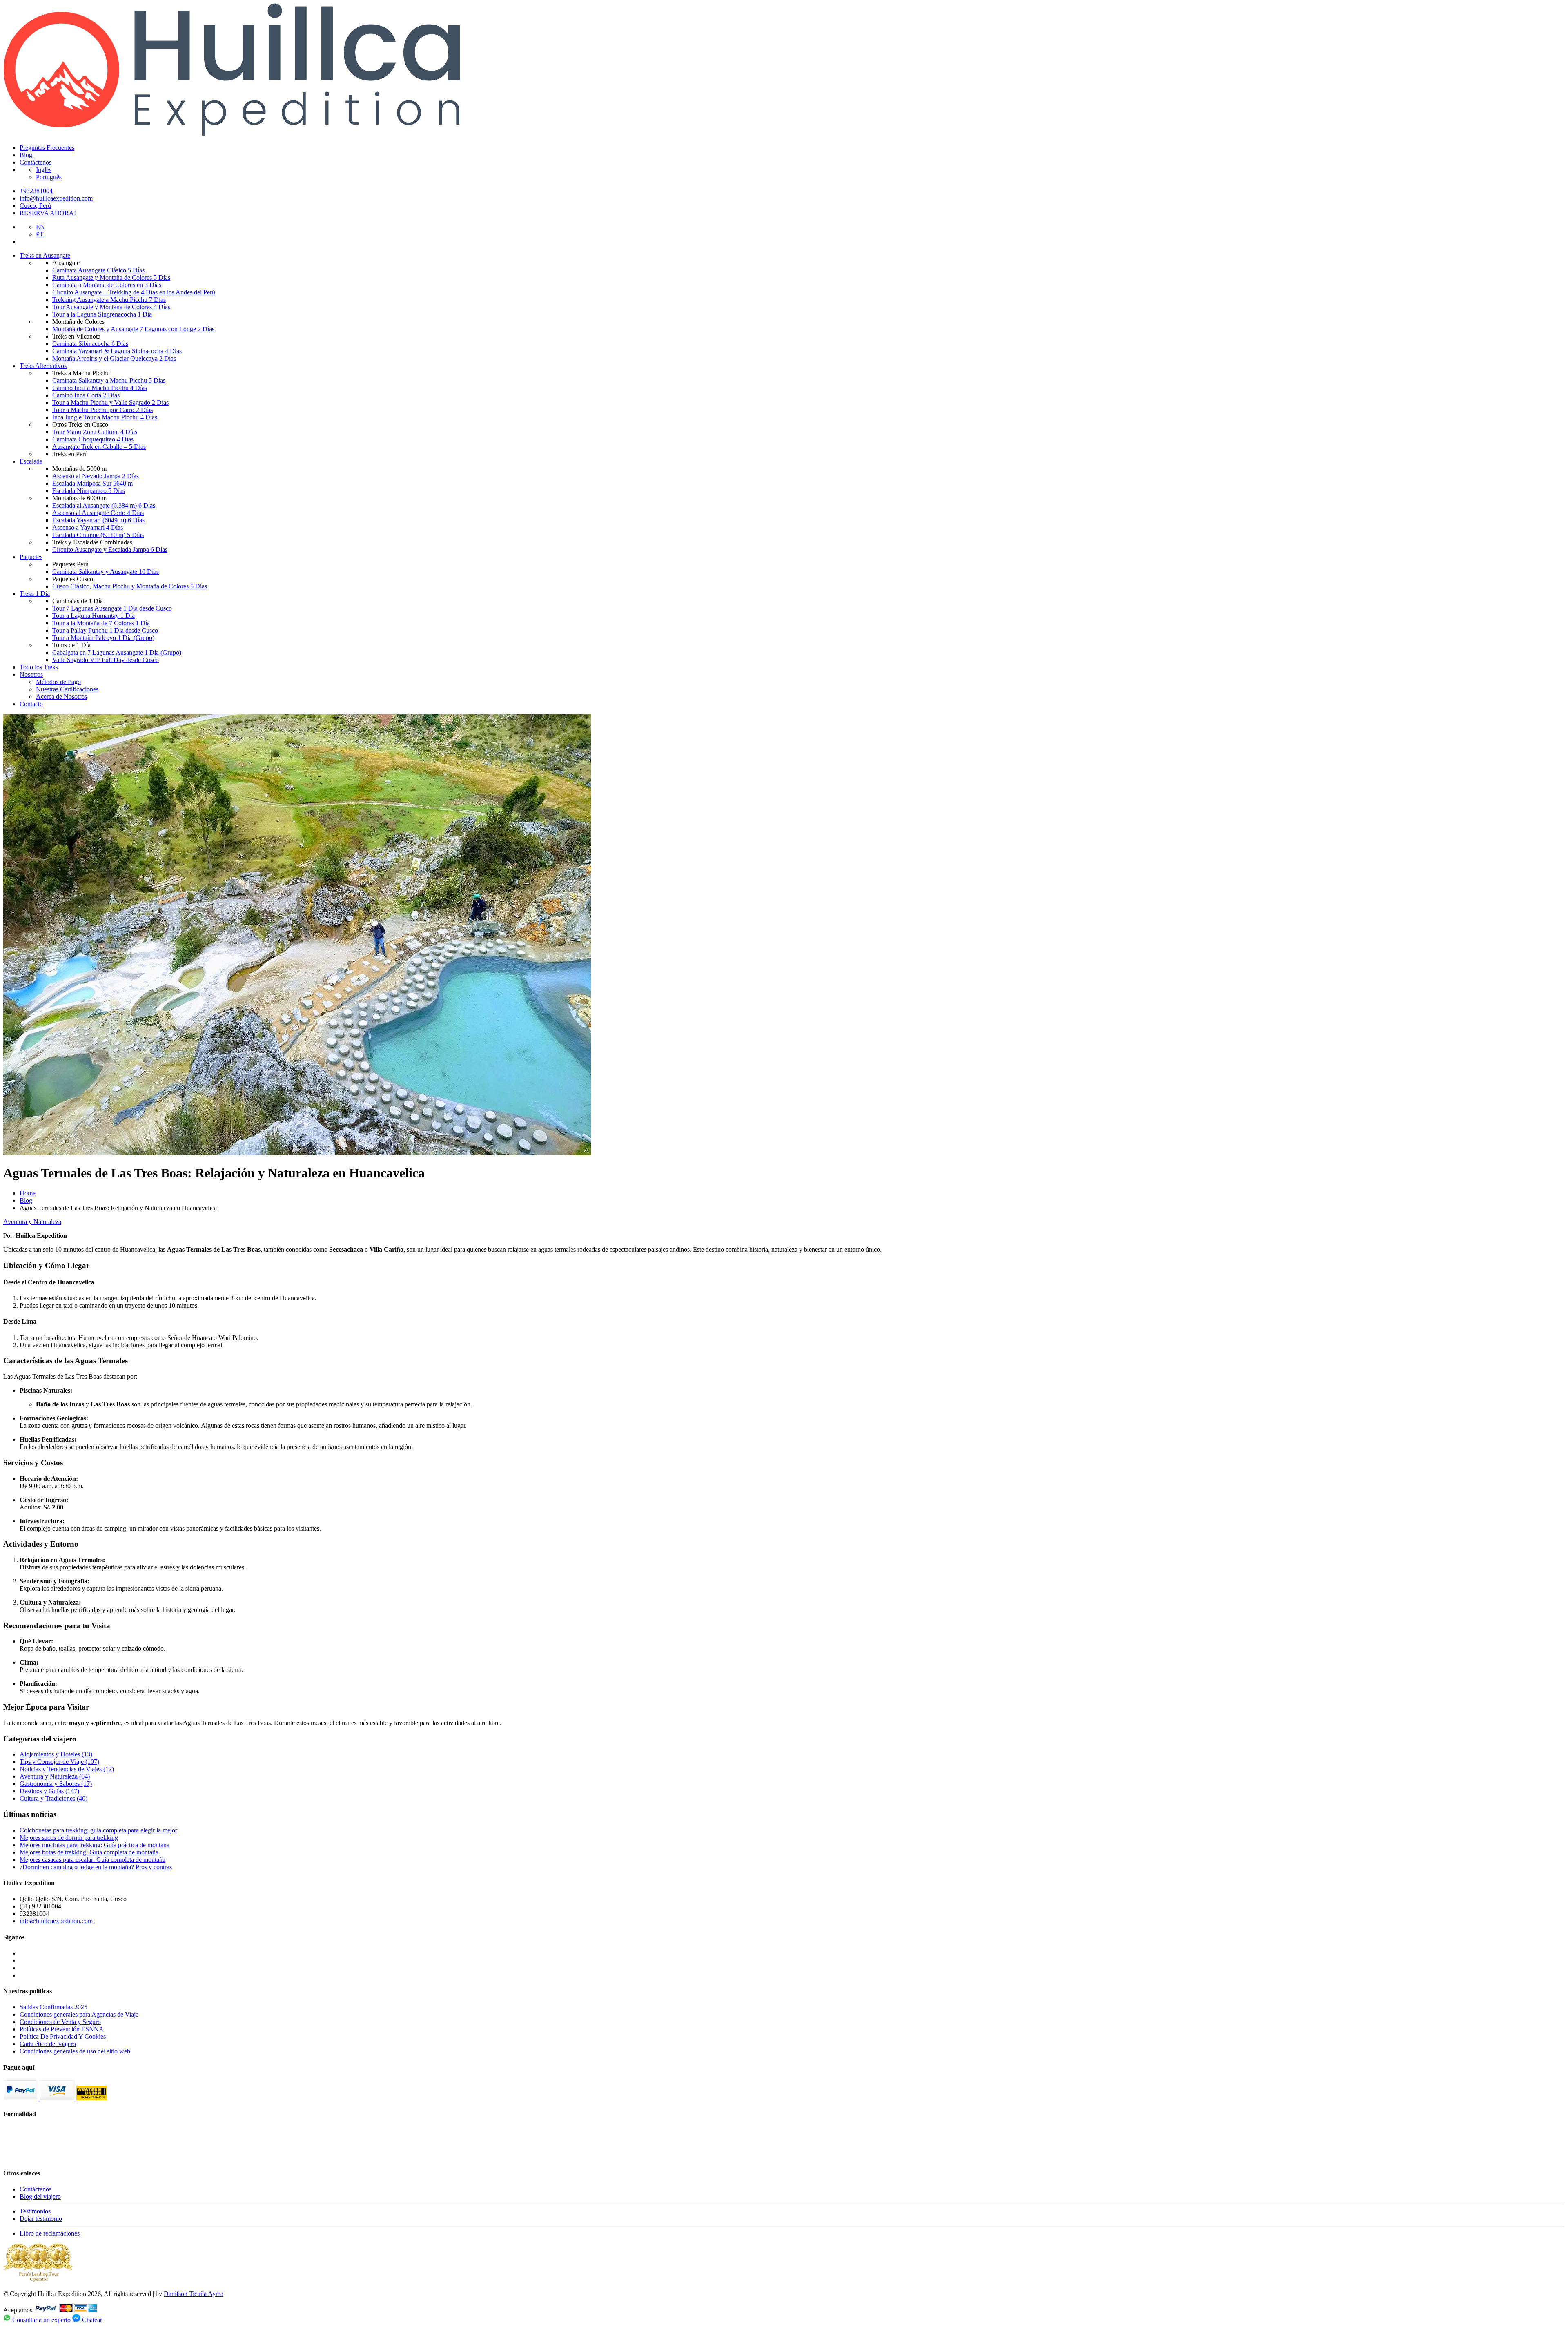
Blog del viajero (40, 2197)
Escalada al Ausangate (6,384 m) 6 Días (104, 505)
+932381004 (36, 191)
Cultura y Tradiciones (53, 1798)
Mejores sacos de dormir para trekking (69, 1838)
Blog (26, 155)
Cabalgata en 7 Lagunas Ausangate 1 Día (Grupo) (117, 652)
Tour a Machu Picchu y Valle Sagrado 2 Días (110, 402)
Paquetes (31, 557)
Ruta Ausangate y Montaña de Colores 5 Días (111, 278)
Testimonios (35, 2211)
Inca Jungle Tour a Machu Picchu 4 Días (105, 417)
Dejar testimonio (41, 2219)
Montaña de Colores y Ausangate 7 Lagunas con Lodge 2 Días (133, 329)
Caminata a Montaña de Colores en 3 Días (107, 285)
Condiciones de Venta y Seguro (60, 2022)
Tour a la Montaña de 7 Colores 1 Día (101, 623)
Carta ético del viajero (48, 2044)
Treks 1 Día (35, 594)
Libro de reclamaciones (50, 2233)
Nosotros (31, 674)
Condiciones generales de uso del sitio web (75, 2051)
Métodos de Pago (58, 682)
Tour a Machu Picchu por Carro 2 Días (102, 410)
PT (40, 234)
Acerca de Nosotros (61, 697)
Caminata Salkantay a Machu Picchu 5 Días (109, 380)
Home (28, 1193)
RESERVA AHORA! (48, 213)
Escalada (31, 461)
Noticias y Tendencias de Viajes (67, 1769)
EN (40, 227)
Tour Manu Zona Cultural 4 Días (95, 432)
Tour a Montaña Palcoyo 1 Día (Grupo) (103, 638)
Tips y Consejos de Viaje (59, 1762)
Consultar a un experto (41, 2320)
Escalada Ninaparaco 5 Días (89, 491)
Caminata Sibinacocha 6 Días (90, 344)
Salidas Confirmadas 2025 (53, 2007)
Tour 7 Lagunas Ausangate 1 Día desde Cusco (112, 608)
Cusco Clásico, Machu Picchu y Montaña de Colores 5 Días (130, 586)
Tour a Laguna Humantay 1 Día (94, 616)
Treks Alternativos (43, 366)
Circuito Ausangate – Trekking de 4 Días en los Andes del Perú (134, 292)
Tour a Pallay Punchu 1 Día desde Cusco (105, 630)
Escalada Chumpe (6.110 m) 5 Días (98, 535)
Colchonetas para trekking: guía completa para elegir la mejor (98, 1830)
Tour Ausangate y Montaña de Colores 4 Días (111, 307)
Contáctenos (36, 162)
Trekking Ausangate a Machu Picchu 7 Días (109, 300)
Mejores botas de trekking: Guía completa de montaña (89, 1852)
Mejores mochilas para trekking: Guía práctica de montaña (95, 1845)
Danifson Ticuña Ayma (194, 2294)
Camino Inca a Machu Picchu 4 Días (100, 388)
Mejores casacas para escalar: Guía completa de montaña (92, 1860)
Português (49, 177)
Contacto (31, 704)
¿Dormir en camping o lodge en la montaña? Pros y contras (96, 1867)
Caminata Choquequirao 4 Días (93, 439)
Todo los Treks (39, 667)
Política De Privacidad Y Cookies (63, 2036)
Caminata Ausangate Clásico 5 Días (98, 270)
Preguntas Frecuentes (47, 148)
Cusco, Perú (35, 206)
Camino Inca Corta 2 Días (86, 395)
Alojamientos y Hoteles (56, 1754)
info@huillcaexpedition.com (56, 198)
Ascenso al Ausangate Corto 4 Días (98, 513)
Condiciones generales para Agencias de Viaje (79, 2014)
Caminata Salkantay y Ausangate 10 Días (106, 572)
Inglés (44, 170)
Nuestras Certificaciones (67, 689)
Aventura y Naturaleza (32, 1222)
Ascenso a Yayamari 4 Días (88, 527)
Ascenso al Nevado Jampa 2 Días (96, 476)
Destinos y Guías (49, 1791)
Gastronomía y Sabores (56, 1784)
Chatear (91, 2320)
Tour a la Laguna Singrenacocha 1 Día (102, 314)
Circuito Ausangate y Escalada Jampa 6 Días (110, 549)
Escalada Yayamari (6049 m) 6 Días (98, 520)
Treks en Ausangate (45, 255)
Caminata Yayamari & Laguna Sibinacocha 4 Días (117, 351)
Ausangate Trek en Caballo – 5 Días (99, 447)
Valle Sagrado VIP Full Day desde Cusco (106, 660)
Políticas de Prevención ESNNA (62, 2029)
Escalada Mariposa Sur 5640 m (92, 483)
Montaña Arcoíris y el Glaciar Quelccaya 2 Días (114, 358)
